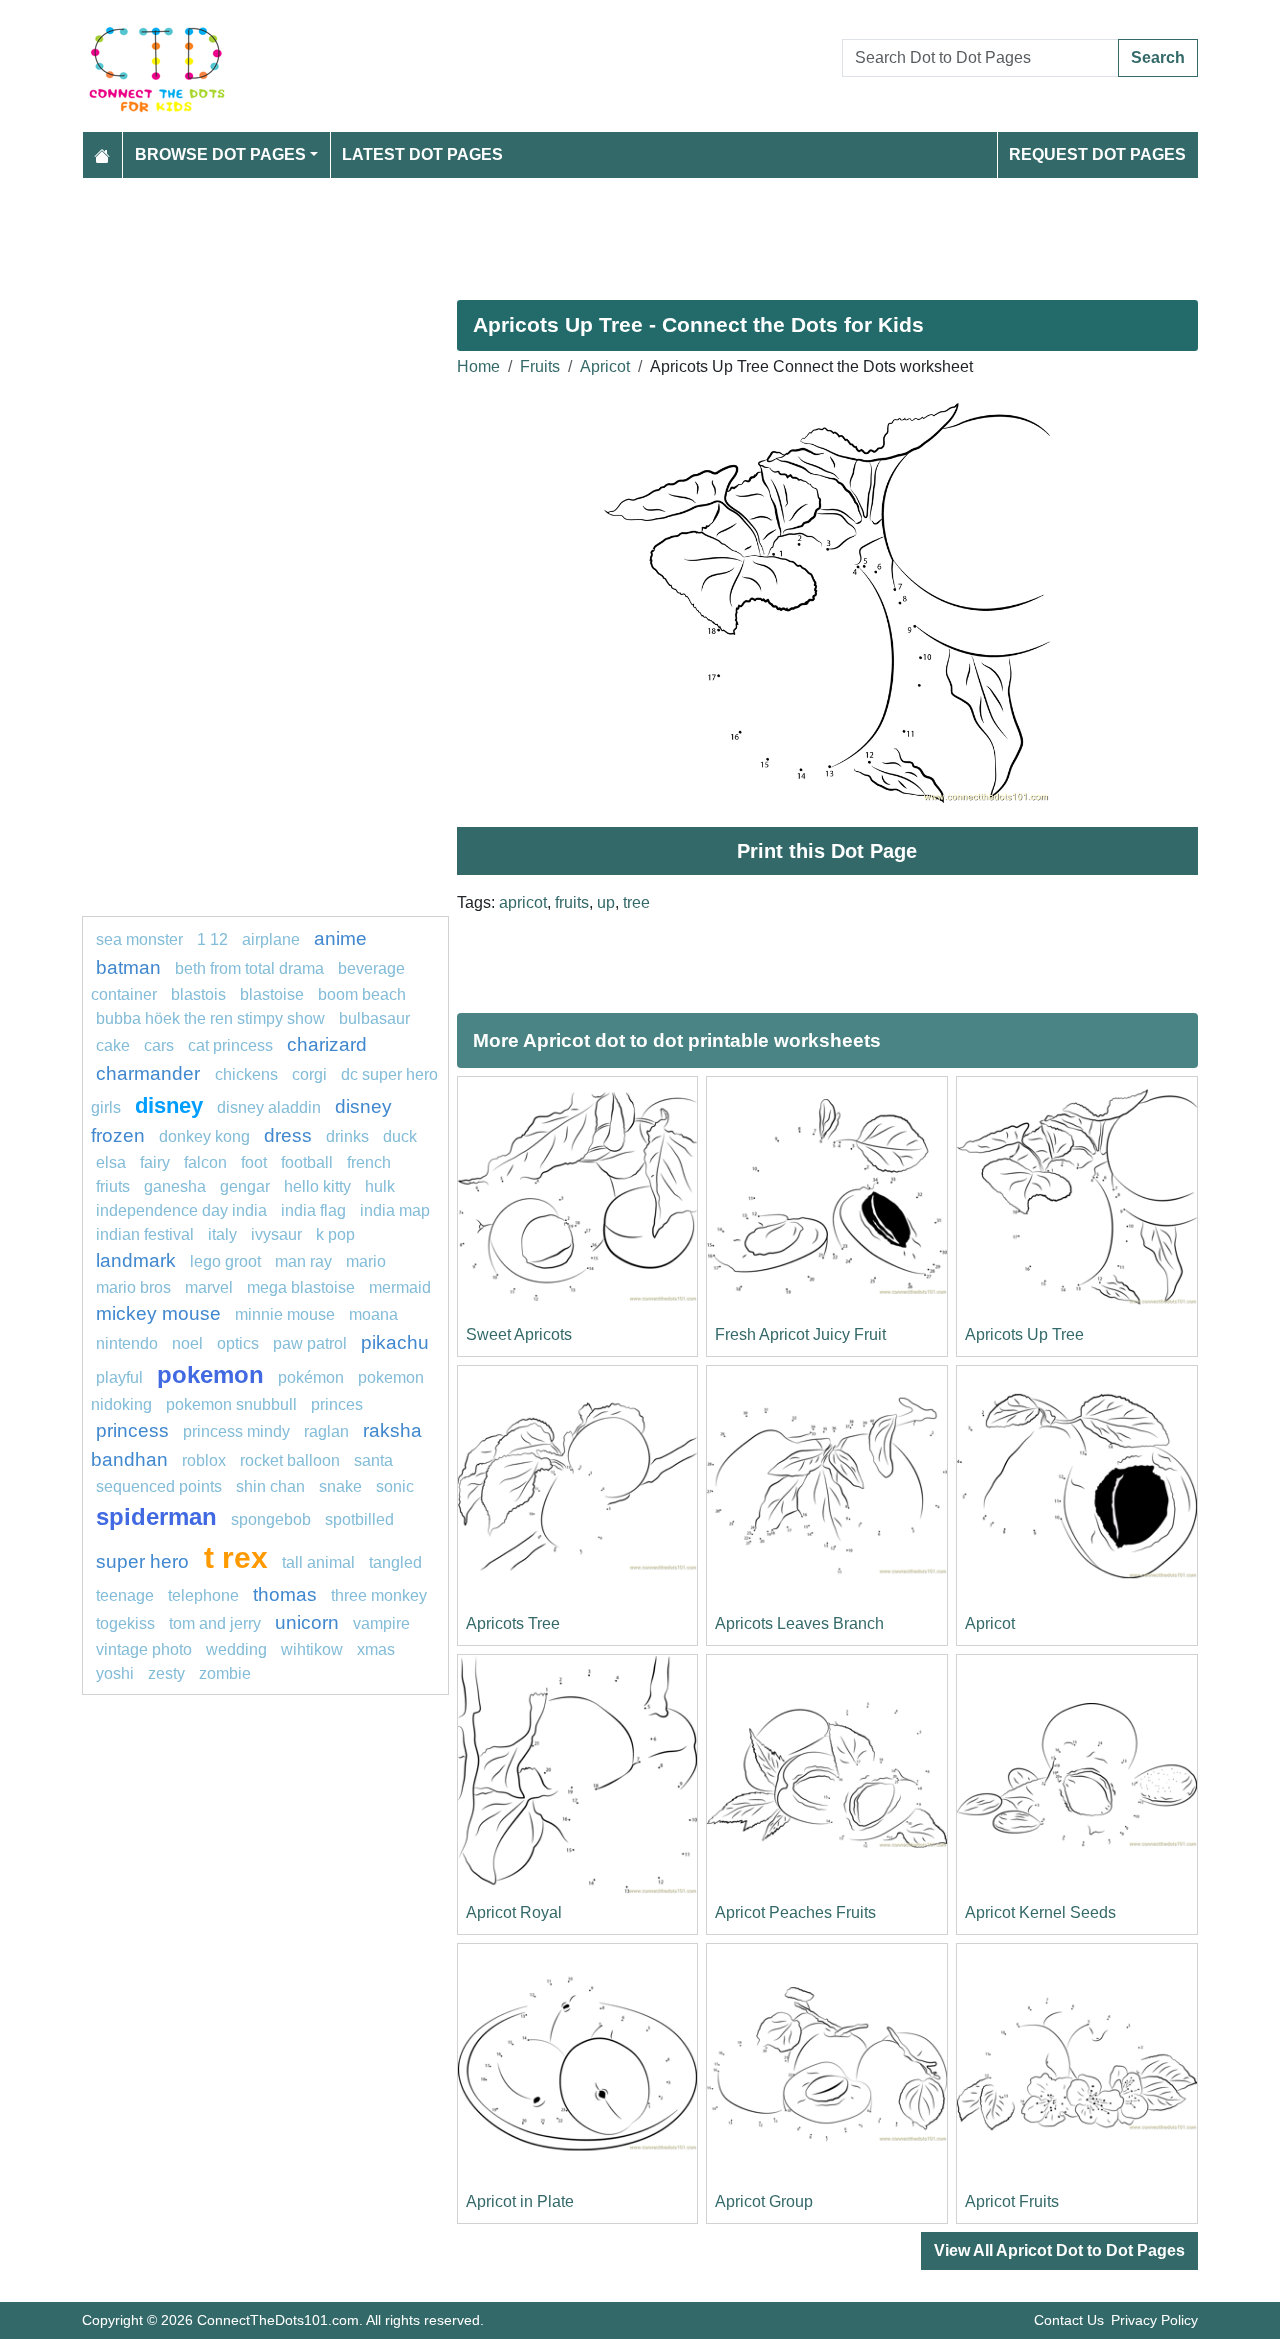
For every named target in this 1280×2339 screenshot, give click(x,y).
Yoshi (115, 1673)
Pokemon (210, 1374)
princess (132, 1430)
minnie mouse (285, 1314)
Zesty (166, 1673)
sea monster (141, 939)
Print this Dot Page (827, 851)
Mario (366, 1261)
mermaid (400, 1287)
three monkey (379, 1595)
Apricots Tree (513, 1623)
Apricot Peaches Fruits (795, 1912)
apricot (523, 902)
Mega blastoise (301, 1287)
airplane (271, 939)
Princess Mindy (236, 1431)
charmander (150, 1073)
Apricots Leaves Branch (799, 1623)
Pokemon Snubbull (231, 1404)
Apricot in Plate (520, 2201)
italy (222, 1234)
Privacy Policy (1154, 2320)
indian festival (145, 1234)
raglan (326, 1431)
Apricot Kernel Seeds (1040, 1912)
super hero (145, 1561)
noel (187, 1343)
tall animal (318, 1562)
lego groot (225, 1261)
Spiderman (156, 1516)
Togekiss (125, 1623)
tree (636, 902)
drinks (347, 1136)
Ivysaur (276, 1234)
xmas (376, 1649)
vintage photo (144, 1649)
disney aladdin (269, 1107)
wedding (236, 1649)
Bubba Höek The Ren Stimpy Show (210, 1018)
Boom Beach (362, 994)
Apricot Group (764, 2201)
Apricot (605, 366)
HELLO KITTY (317, 1186)
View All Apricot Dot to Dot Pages (1059, 2250)
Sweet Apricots (519, 1334)
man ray (303, 1261)
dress (288, 1135)
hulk (380, 1186)
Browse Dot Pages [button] (220, 154)
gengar (245, 1186)
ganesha (175, 1186)
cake (113, 1045)
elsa (111, 1162)
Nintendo (127, 1343)
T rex (236, 1557)
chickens (246, 1074)
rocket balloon (290, 1460)
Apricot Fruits (1012, 2201)
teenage (125, 1595)
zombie (225, 1673)
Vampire (381, 1623)
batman (128, 967)
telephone (203, 1595)
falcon (205, 1162)
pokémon (311, 1377)
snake (340, 1486)
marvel (209, 1287)
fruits (572, 902)
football (307, 1162)
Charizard (327, 1044)
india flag (313, 1210)
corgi (309, 1074)
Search (1158, 57)
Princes (337, 1404)
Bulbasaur (374, 1018)
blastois (198, 994)
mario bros (133, 1287)
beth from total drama (249, 968)
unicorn (307, 1622)
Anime (340, 938)
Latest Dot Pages (422, 154)
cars (159, 1045)
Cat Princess (230, 1045)
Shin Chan (270, 1486)
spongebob (271, 1519)
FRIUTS (113, 1186)
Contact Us (1069, 2320)
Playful (119, 1377)
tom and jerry (215, 1623)
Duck (400, 1136)
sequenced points (159, 1486)
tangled (395, 1562)
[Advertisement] (640, 231)
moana (373, 1314)
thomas (285, 1594)
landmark (136, 1260)
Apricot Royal (514, 1912)
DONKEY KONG (204, 1136)
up (606, 902)
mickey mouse (158, 1313)
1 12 (212, 939)
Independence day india (181, 1210)
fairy (155, 1162)
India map (395, 1210)
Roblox (204, 1460)
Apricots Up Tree (1024, 1334)
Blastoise (272, 994)
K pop (335, 1234)
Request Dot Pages (1097, 154)
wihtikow (312, 1649)
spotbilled (359, 1519)
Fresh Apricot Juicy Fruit (800, 1334)
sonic (395, 1486)
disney (169, 1105)
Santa (373, 1460)
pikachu (395, 1342)
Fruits (540, 366)
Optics (238, 1343)
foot (254, 1162)
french (369, 1162)
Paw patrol (310, 1343)
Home (478, 366)
